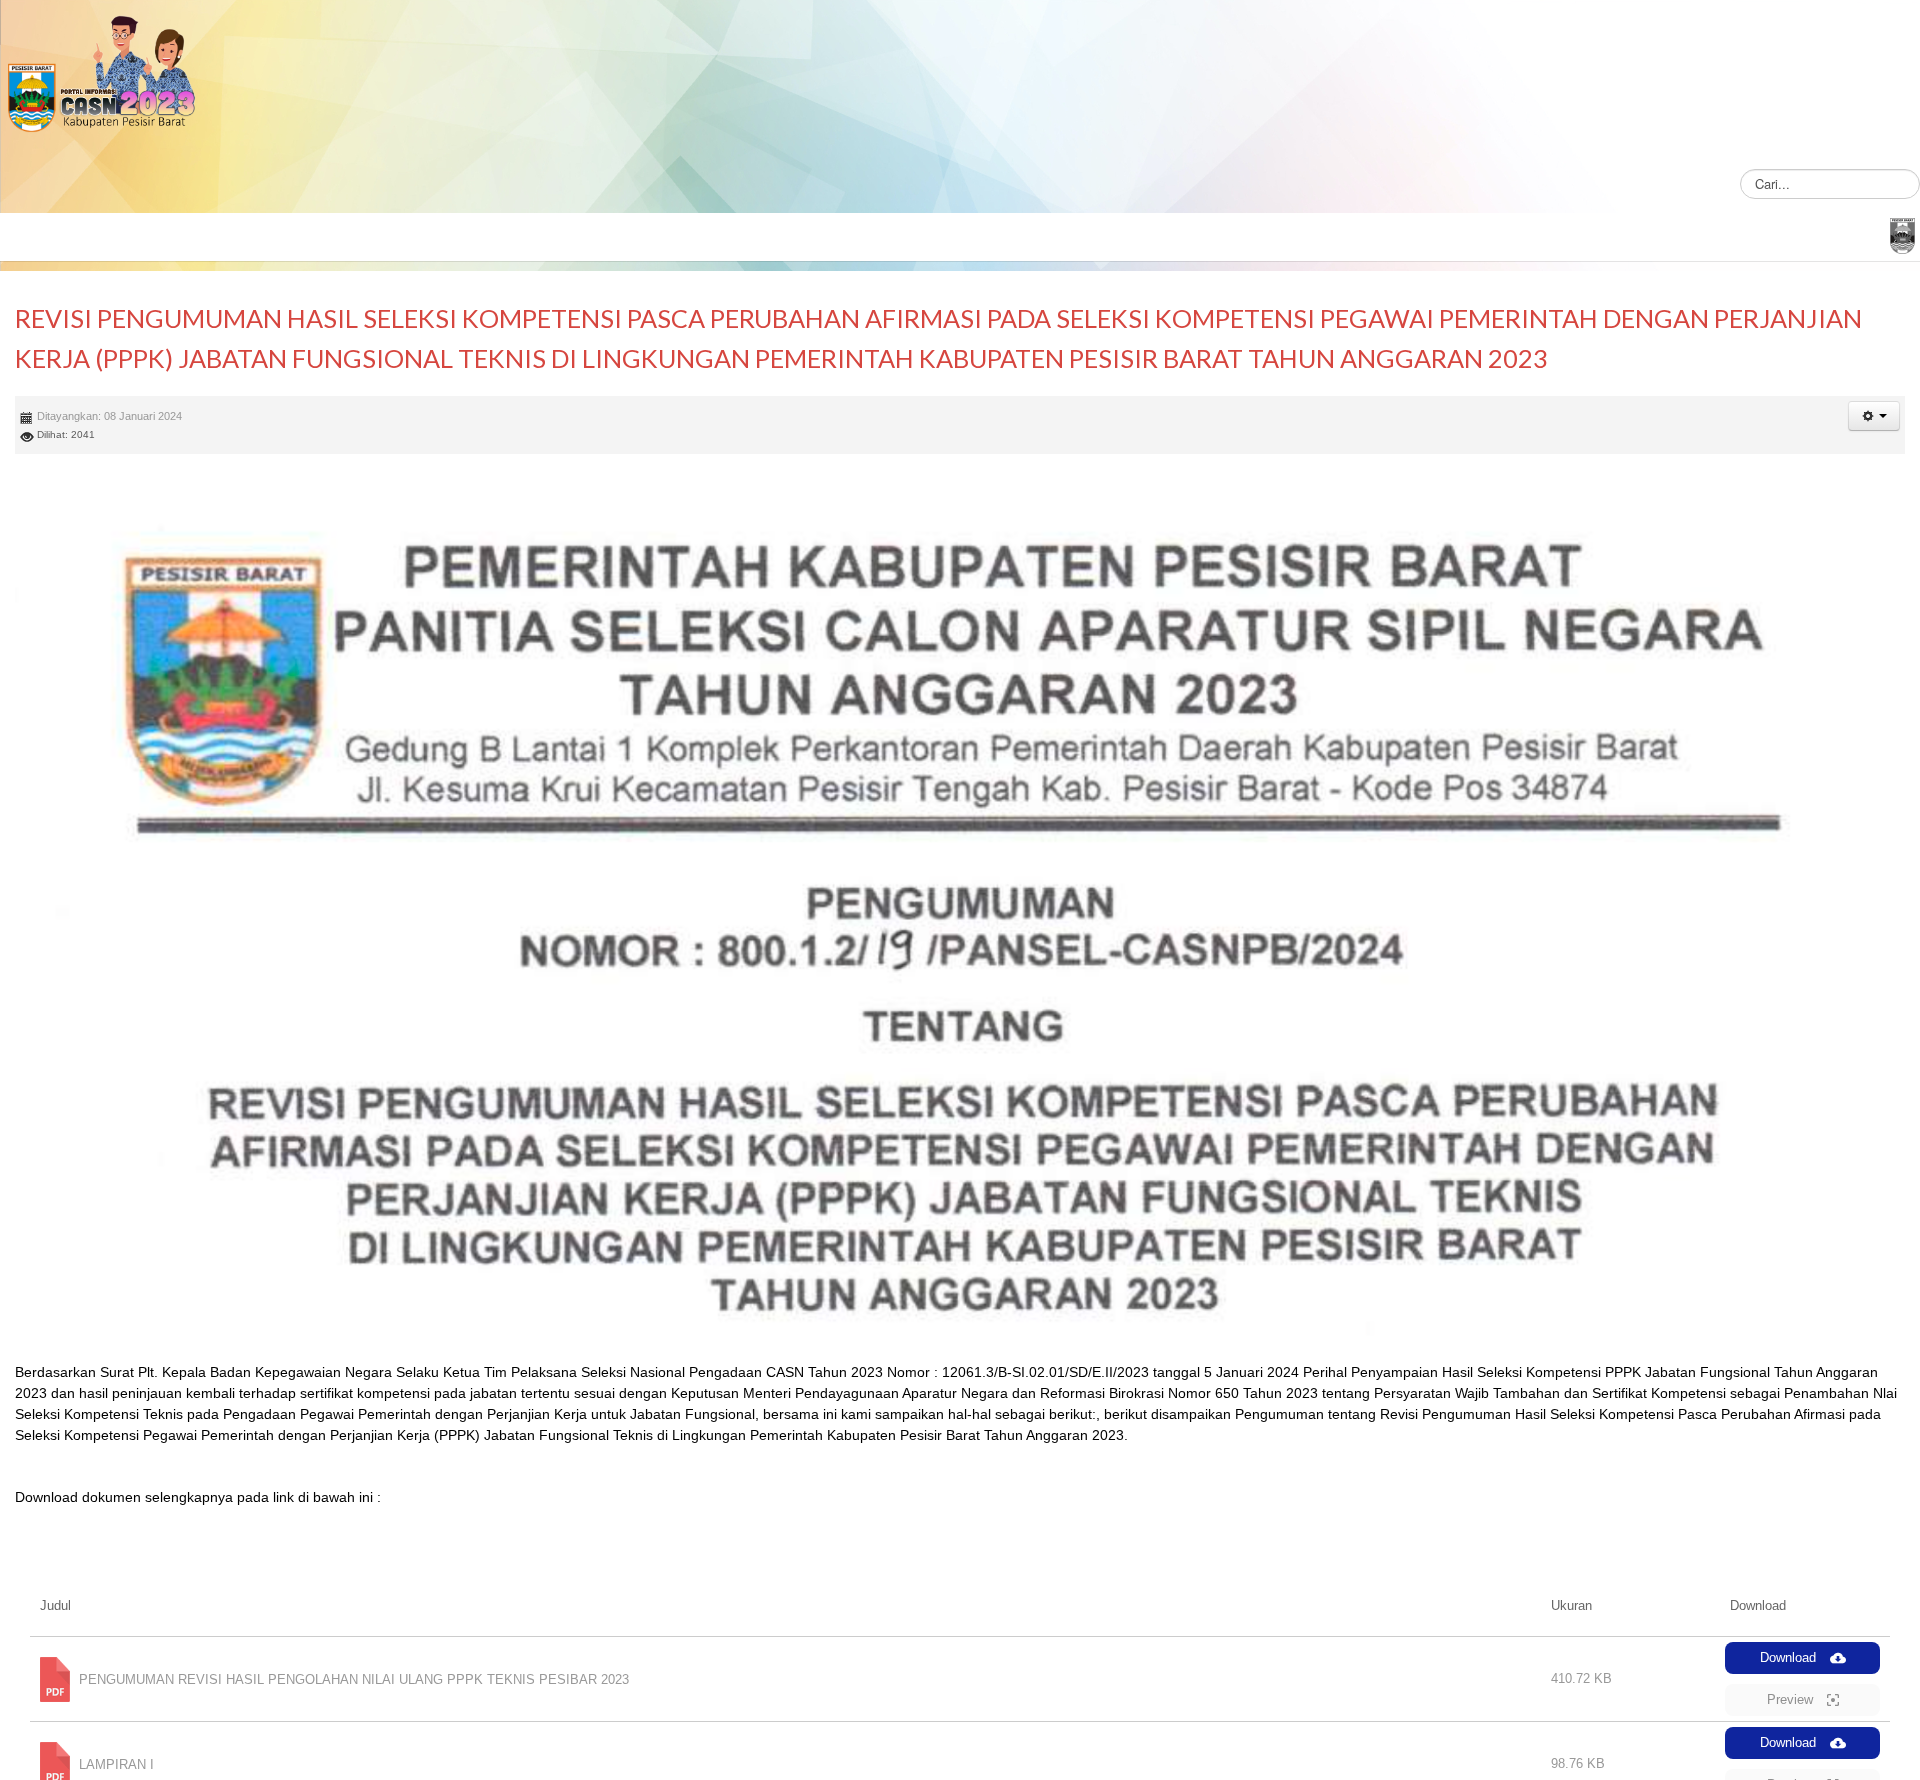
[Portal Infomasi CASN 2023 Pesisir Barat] (100, 77)
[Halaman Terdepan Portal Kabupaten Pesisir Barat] (1902, 233)
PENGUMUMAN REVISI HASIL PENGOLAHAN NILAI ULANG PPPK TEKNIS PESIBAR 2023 (354, 1678)
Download (1790, 1657)
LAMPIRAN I (116, 1763)
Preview (1792, 1699)
